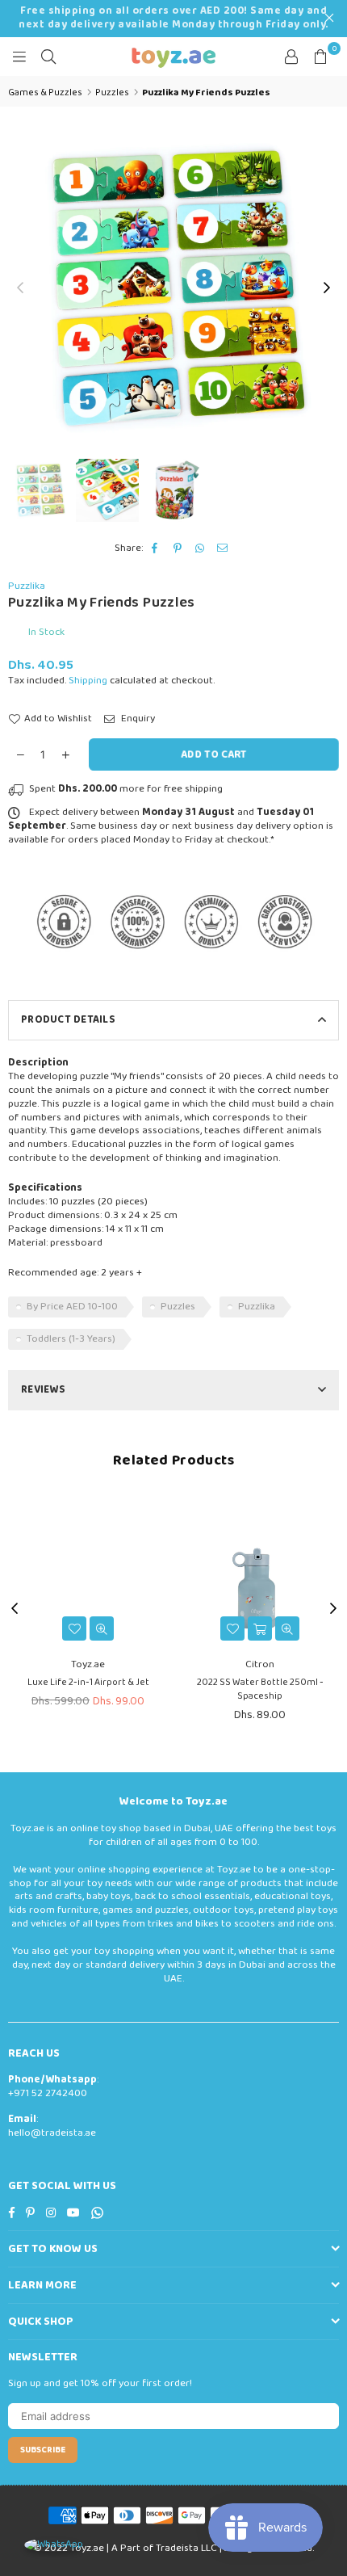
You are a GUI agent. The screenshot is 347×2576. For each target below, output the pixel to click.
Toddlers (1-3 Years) (71, 1339)
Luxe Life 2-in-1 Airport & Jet (88, 1682)
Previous (20, 288)
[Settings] (291, 57)
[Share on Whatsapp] (201, 549)
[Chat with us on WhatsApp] (54, 2545)
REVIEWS (43, 1390)
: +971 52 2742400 (53, 2086)
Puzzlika (27, 586)
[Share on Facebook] (155, 549)
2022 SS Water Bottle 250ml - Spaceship (260, 1689)
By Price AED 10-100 (72, 1307)
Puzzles (178, 1307)
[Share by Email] (223, 549)
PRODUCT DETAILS (68, 1020)
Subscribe (43, 2450)
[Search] (48, 57)
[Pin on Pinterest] (178, 549)
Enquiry (137, 719)
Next (327, 288)
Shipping (88, 681)
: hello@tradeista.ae (52, 2126)
